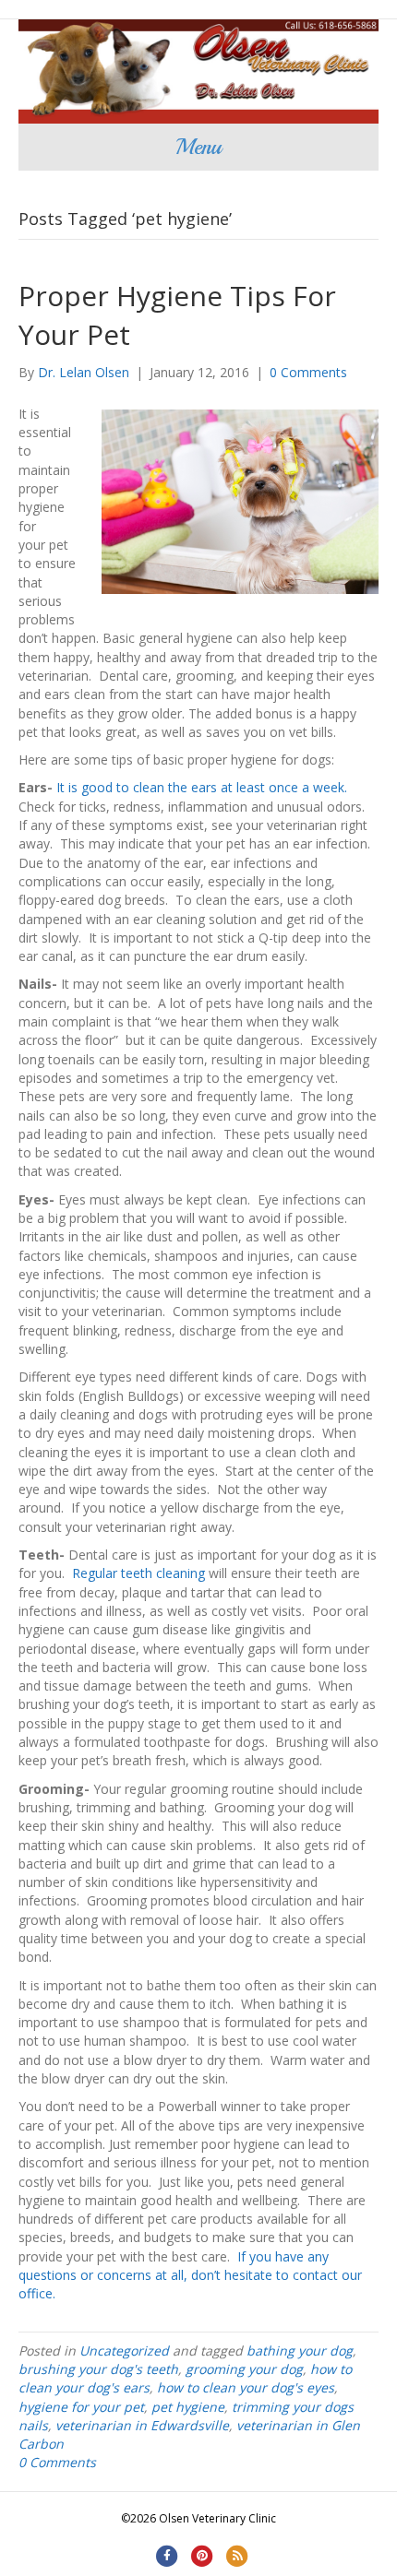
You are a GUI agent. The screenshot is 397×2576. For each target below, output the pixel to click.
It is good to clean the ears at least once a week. (202, 787)
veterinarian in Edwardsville (142, 2425)
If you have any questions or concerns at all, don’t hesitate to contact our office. (190, 2275)
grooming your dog (244, 2369)
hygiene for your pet (81, 2407)
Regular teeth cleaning (138, 1573)
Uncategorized (124, 2350)
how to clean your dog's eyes (246, 2387)
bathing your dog (300, 2350)
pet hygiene (188, 2407)
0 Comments (308, 372)
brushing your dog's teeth (98, 2369)
